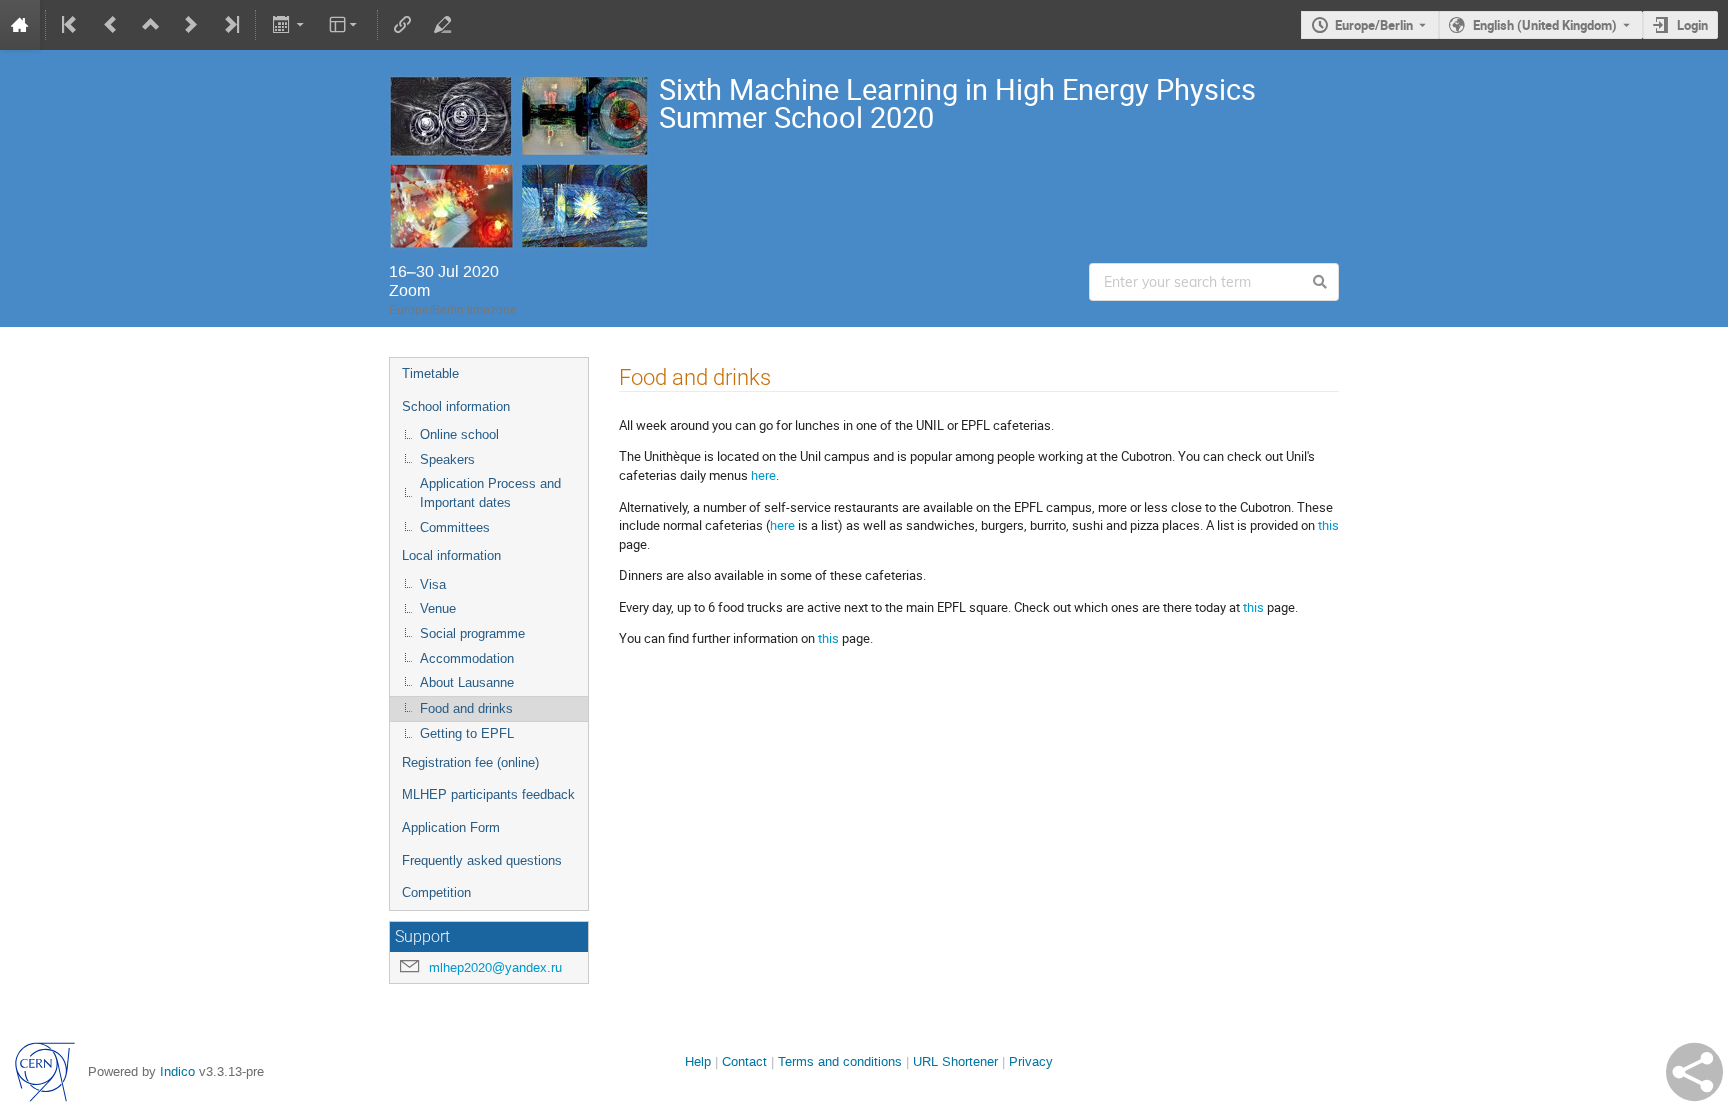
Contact (744, 1061)
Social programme (472, 633)
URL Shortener (955, 1061)
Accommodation (467, 658)
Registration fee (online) (470, 762)
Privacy (1031, 1061)
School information (456, 406)
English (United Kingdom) (1545, 25)
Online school (459, 434)
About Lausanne (467, 682)
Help (698, 1061)
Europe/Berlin (1374, 25)
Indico (177, 1071)
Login (1692, 25)
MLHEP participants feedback (488, 794)
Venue (438, 608)
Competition (436, 892)
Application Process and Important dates (490, 493)
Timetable (430, 373)
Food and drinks (466, 708)
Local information (451, 555)
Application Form (451, 827)
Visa (433, 584)
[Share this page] (1694, 1072)
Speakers (447, 459)
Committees (455, 527)
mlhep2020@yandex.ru (495, 967)
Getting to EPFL (467, 733)
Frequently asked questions (482, 860)
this (1328, 525)
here (763, 475)
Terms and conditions (840, 1061)
